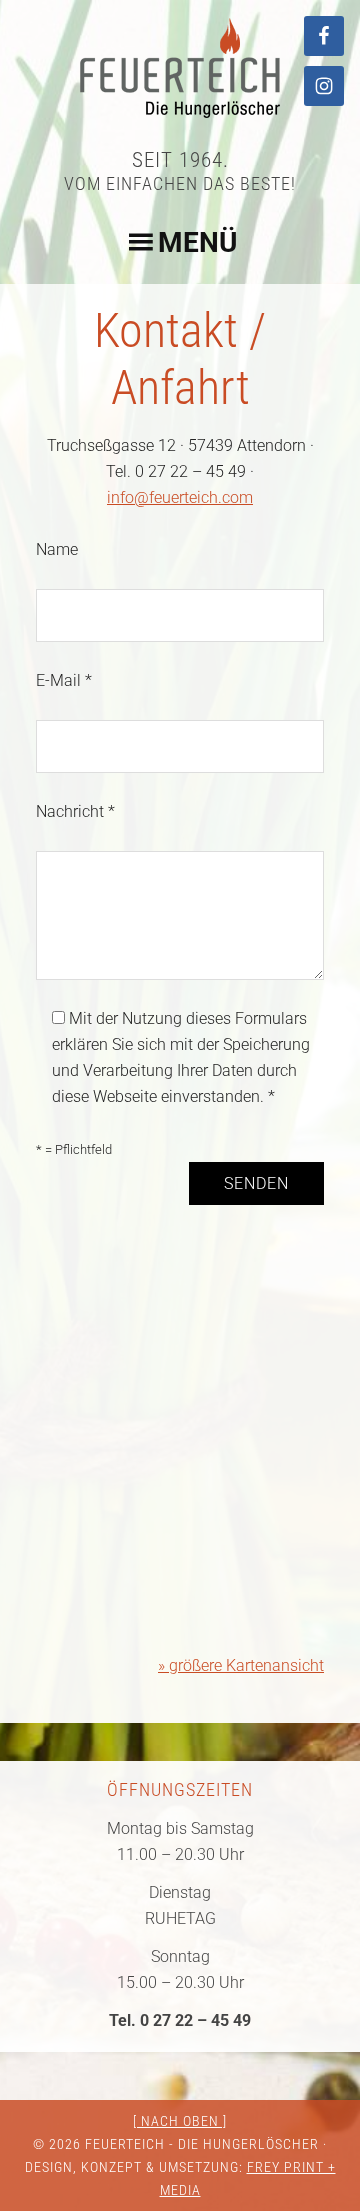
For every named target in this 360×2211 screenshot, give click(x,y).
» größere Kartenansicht (241, 1665)
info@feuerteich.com (180, 497)
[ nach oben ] (180, 2121)
